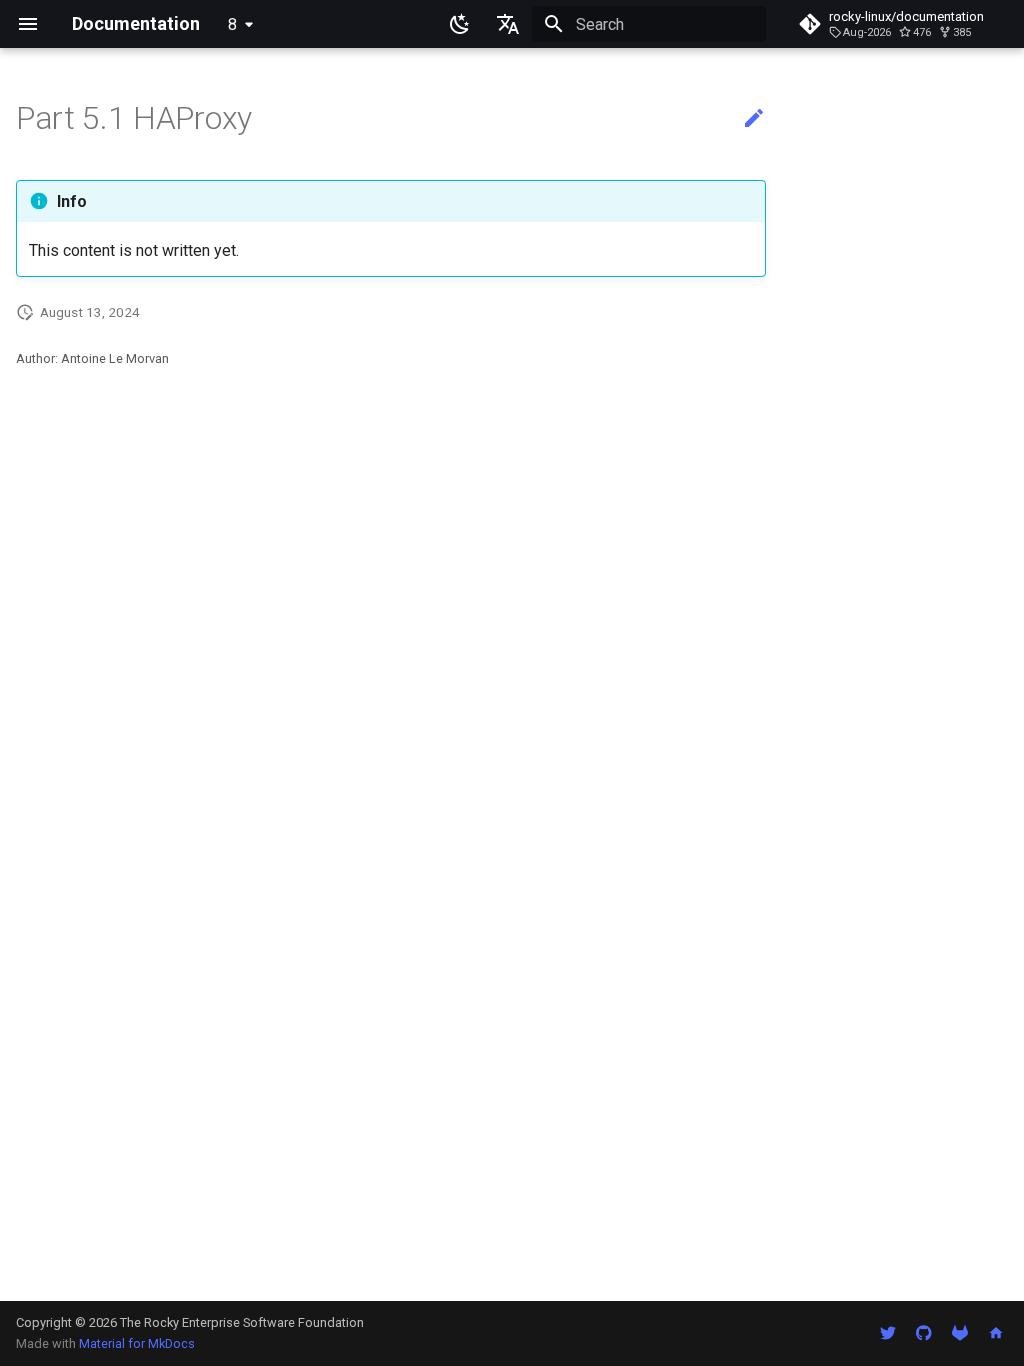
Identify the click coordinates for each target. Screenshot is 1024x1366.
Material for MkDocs (137, 1343)
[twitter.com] (888, 1333)
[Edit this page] (754, 119)
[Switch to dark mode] (460, 24)
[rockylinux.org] (996, 1333)
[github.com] (924, 1333)
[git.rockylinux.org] (960, 1333)
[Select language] (508, 24)
